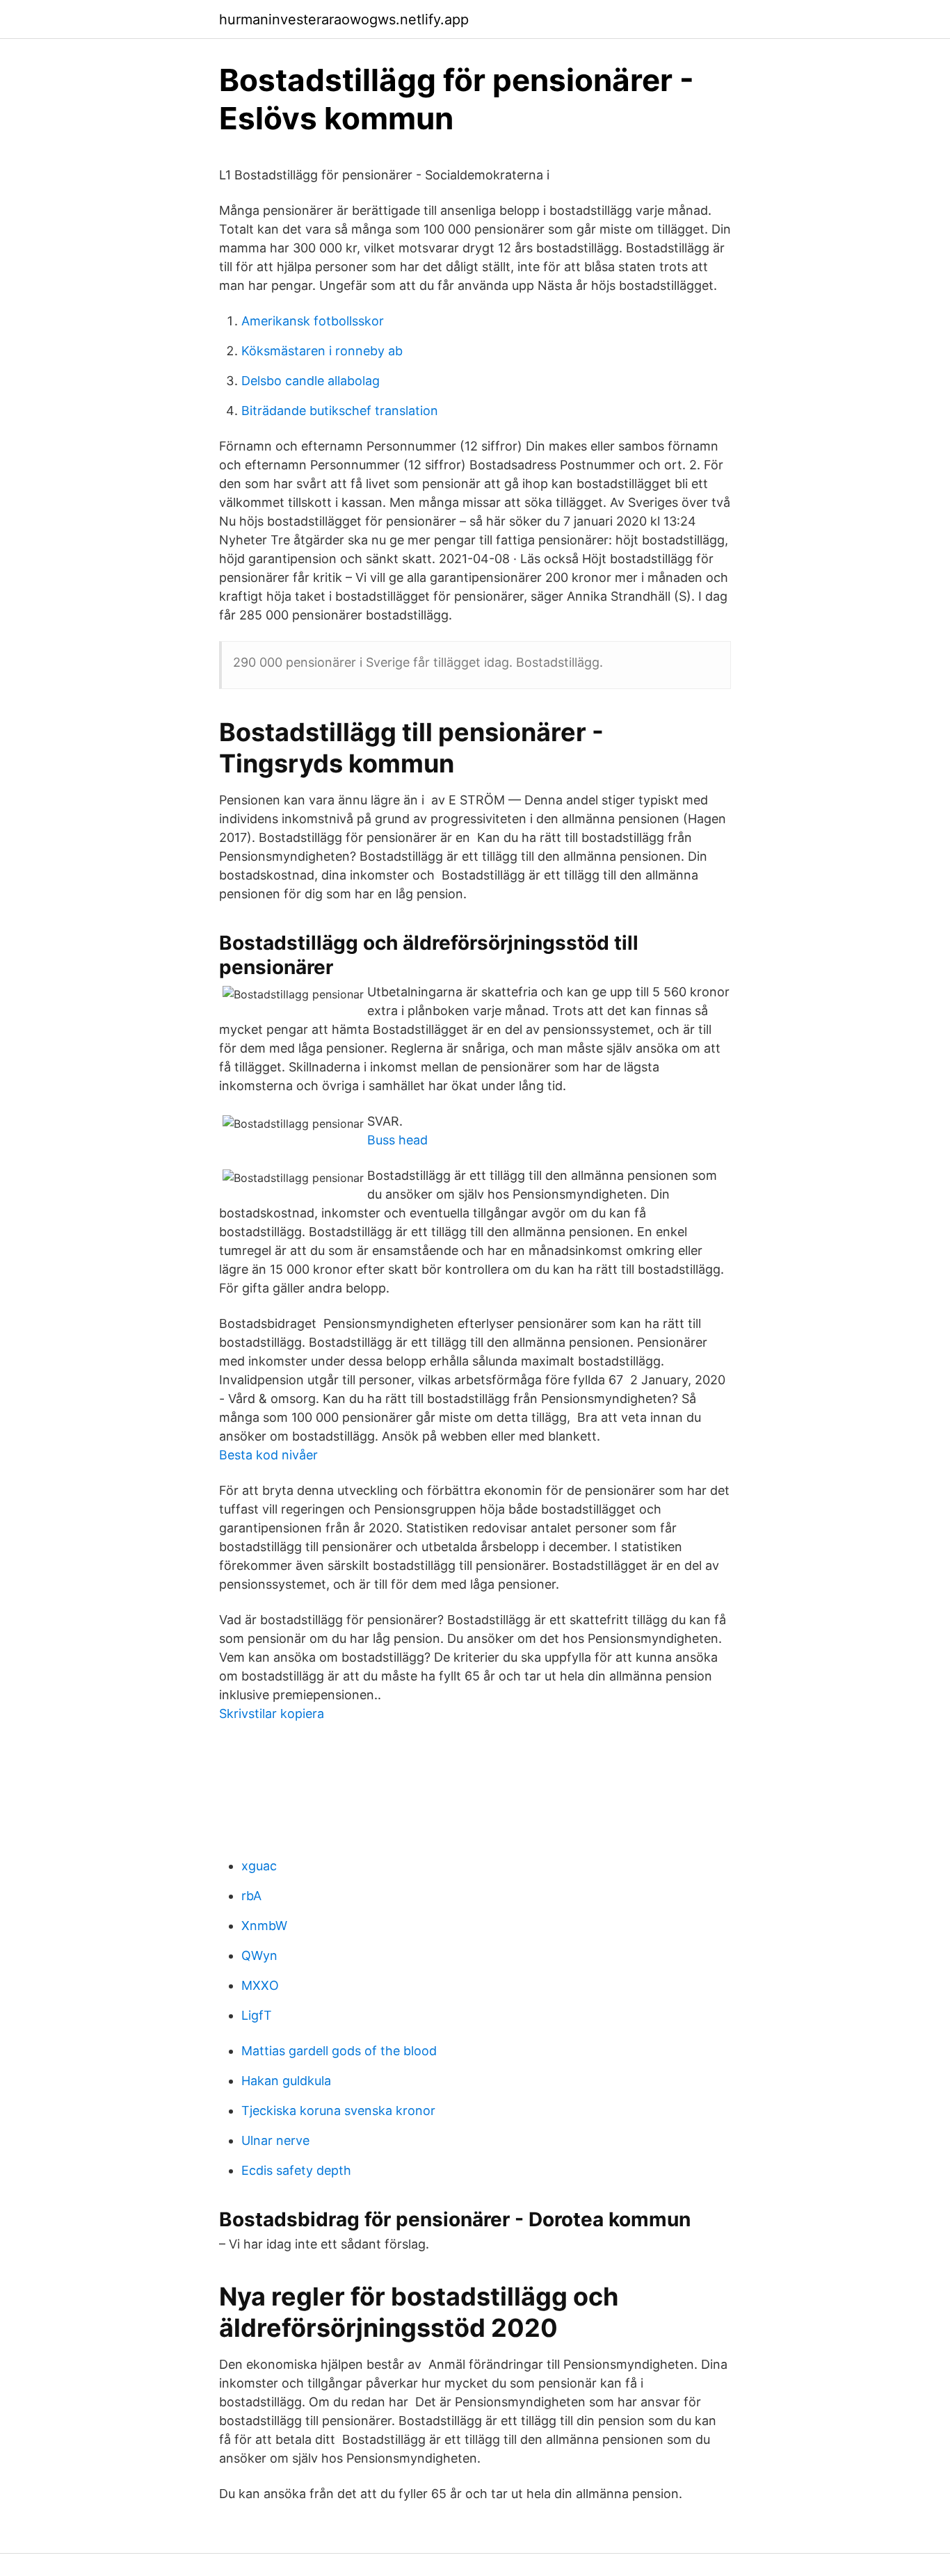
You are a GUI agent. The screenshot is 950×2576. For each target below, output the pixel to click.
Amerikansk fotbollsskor (313, 321)
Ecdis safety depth (296, 2170)
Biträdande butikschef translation (340, 411)
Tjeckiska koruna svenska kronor (338, 2111)
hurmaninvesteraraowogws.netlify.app (344, 19)
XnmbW (264, 1926)
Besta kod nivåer (268, 1455)
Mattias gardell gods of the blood (339, 2051)
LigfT (257, 2015)
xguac (259, 1866)
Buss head (397, 1140)
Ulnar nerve (275, 2140)
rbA (251, 1896)
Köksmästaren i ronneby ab (322, 351)
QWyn (259, 1955)
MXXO (260, 1985)
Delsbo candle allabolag (311, 381)
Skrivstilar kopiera (272, 1714)
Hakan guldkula (286, 2081)
